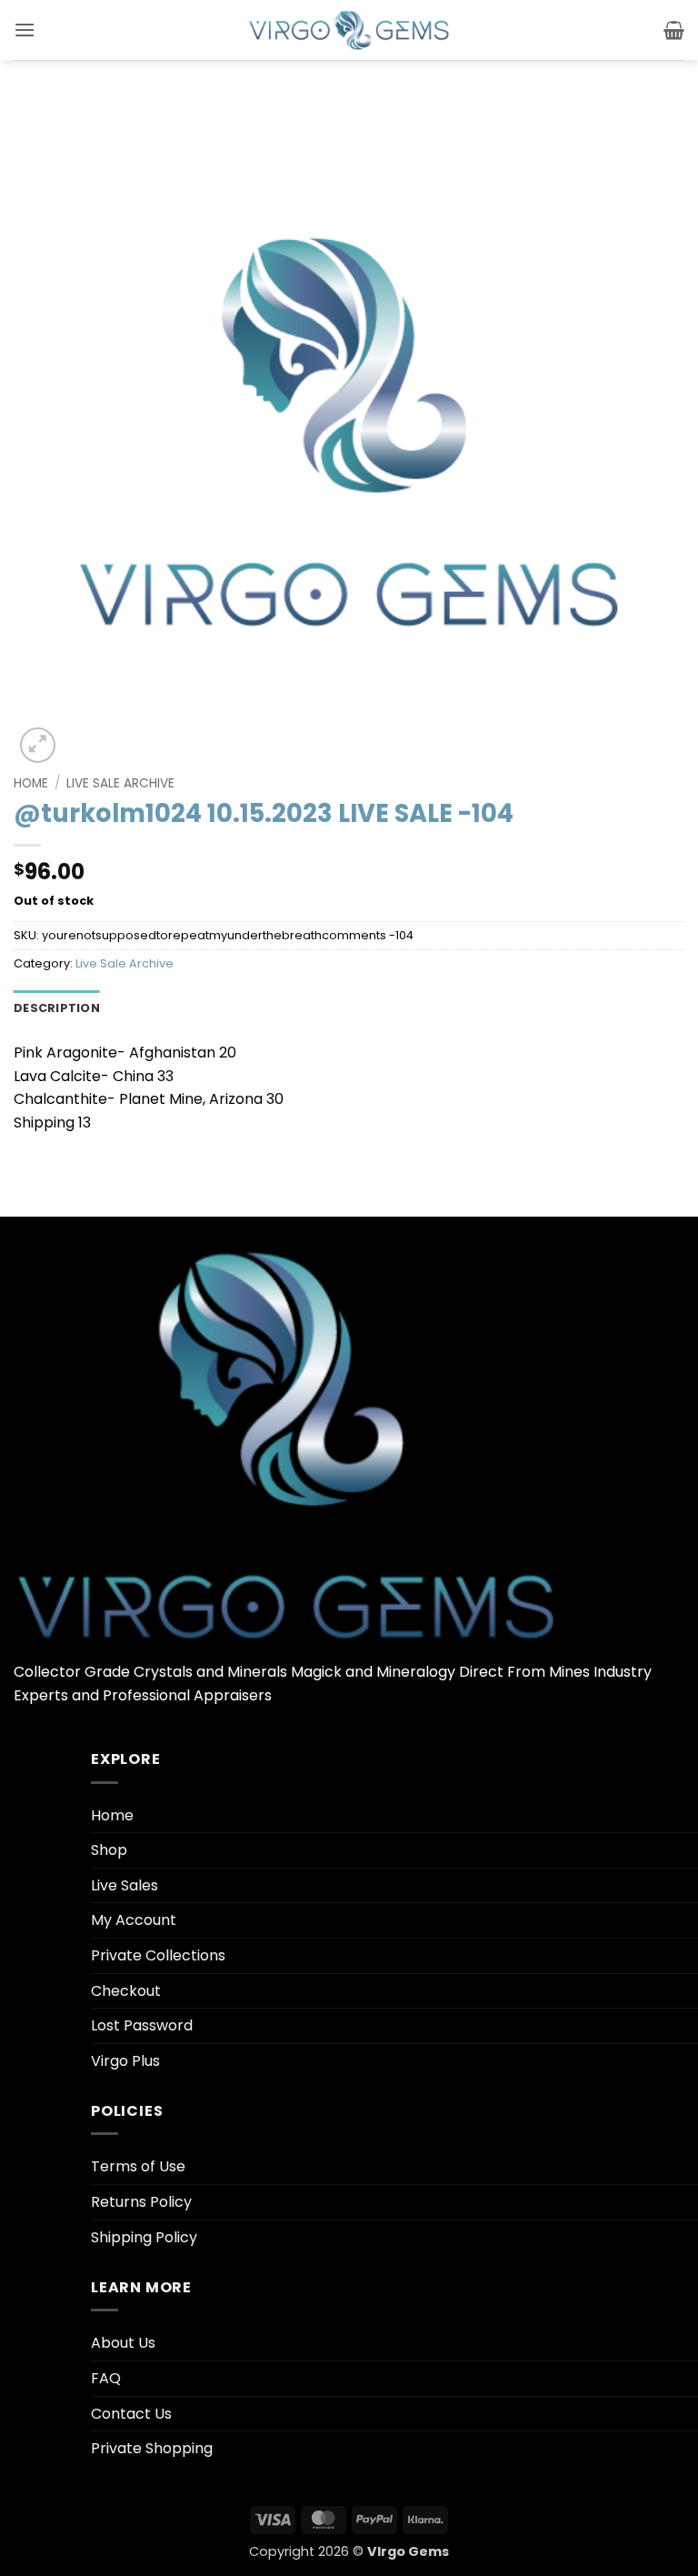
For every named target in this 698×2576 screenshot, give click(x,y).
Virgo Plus (125, 2061)
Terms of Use (138, 2166)
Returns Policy (141, 2202)
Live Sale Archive (120, 783)
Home (31, 783)
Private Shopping (152, 2448)
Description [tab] (57, 1008)
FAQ (106, 2378)
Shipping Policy (144, 2237)
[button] (25, 30)
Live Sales (125, 1885)
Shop (109, 1850)
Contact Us (131, 2414)
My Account (134, 1920)
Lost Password (142, 2025)
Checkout (126, 1991)
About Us (123, 2343)
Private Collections (158, 1955)
